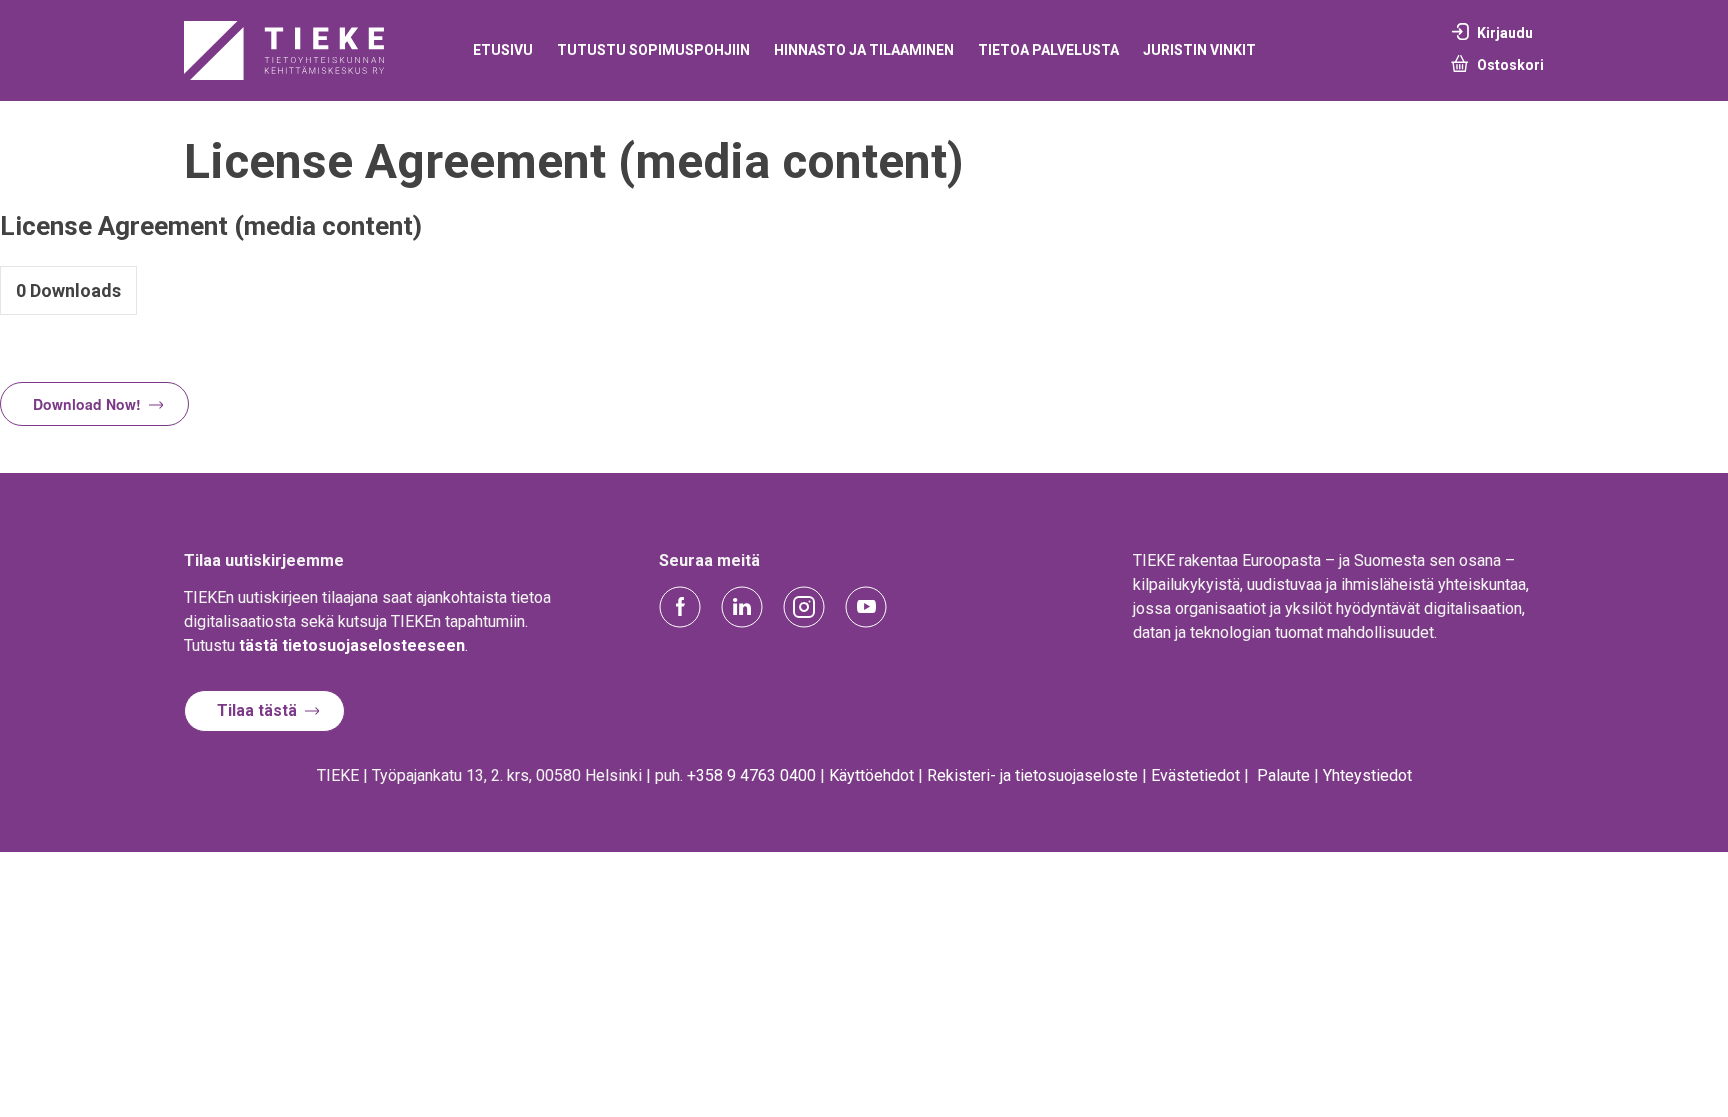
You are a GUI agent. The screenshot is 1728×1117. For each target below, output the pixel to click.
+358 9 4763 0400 (751, 775)
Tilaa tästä (257, 710)
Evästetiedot (1195, 775)
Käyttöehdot (871, 775)
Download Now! (87, 404)
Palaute (1283, 775)
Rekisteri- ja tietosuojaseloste (1032, 775)
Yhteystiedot (1367, 775)
